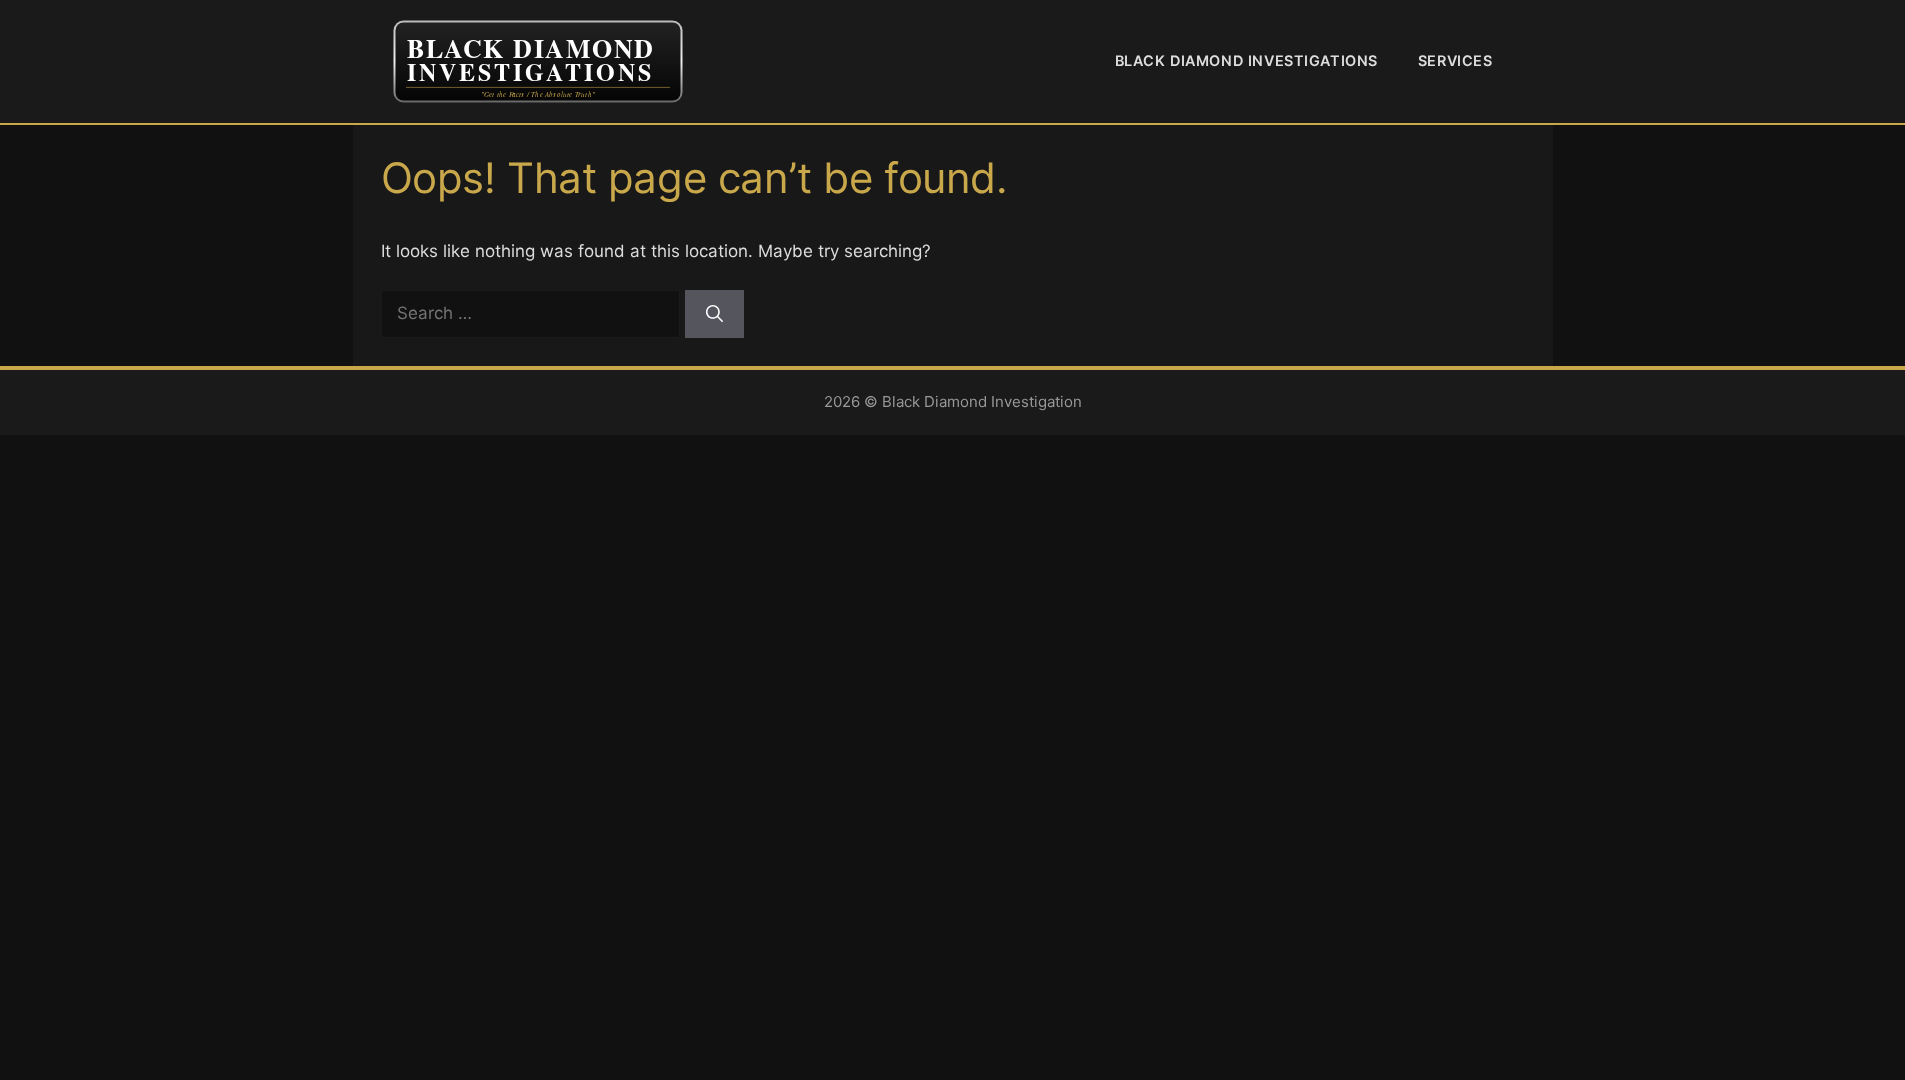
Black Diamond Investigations (1246, 60)
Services (1455, 60)
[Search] (714, 314)
